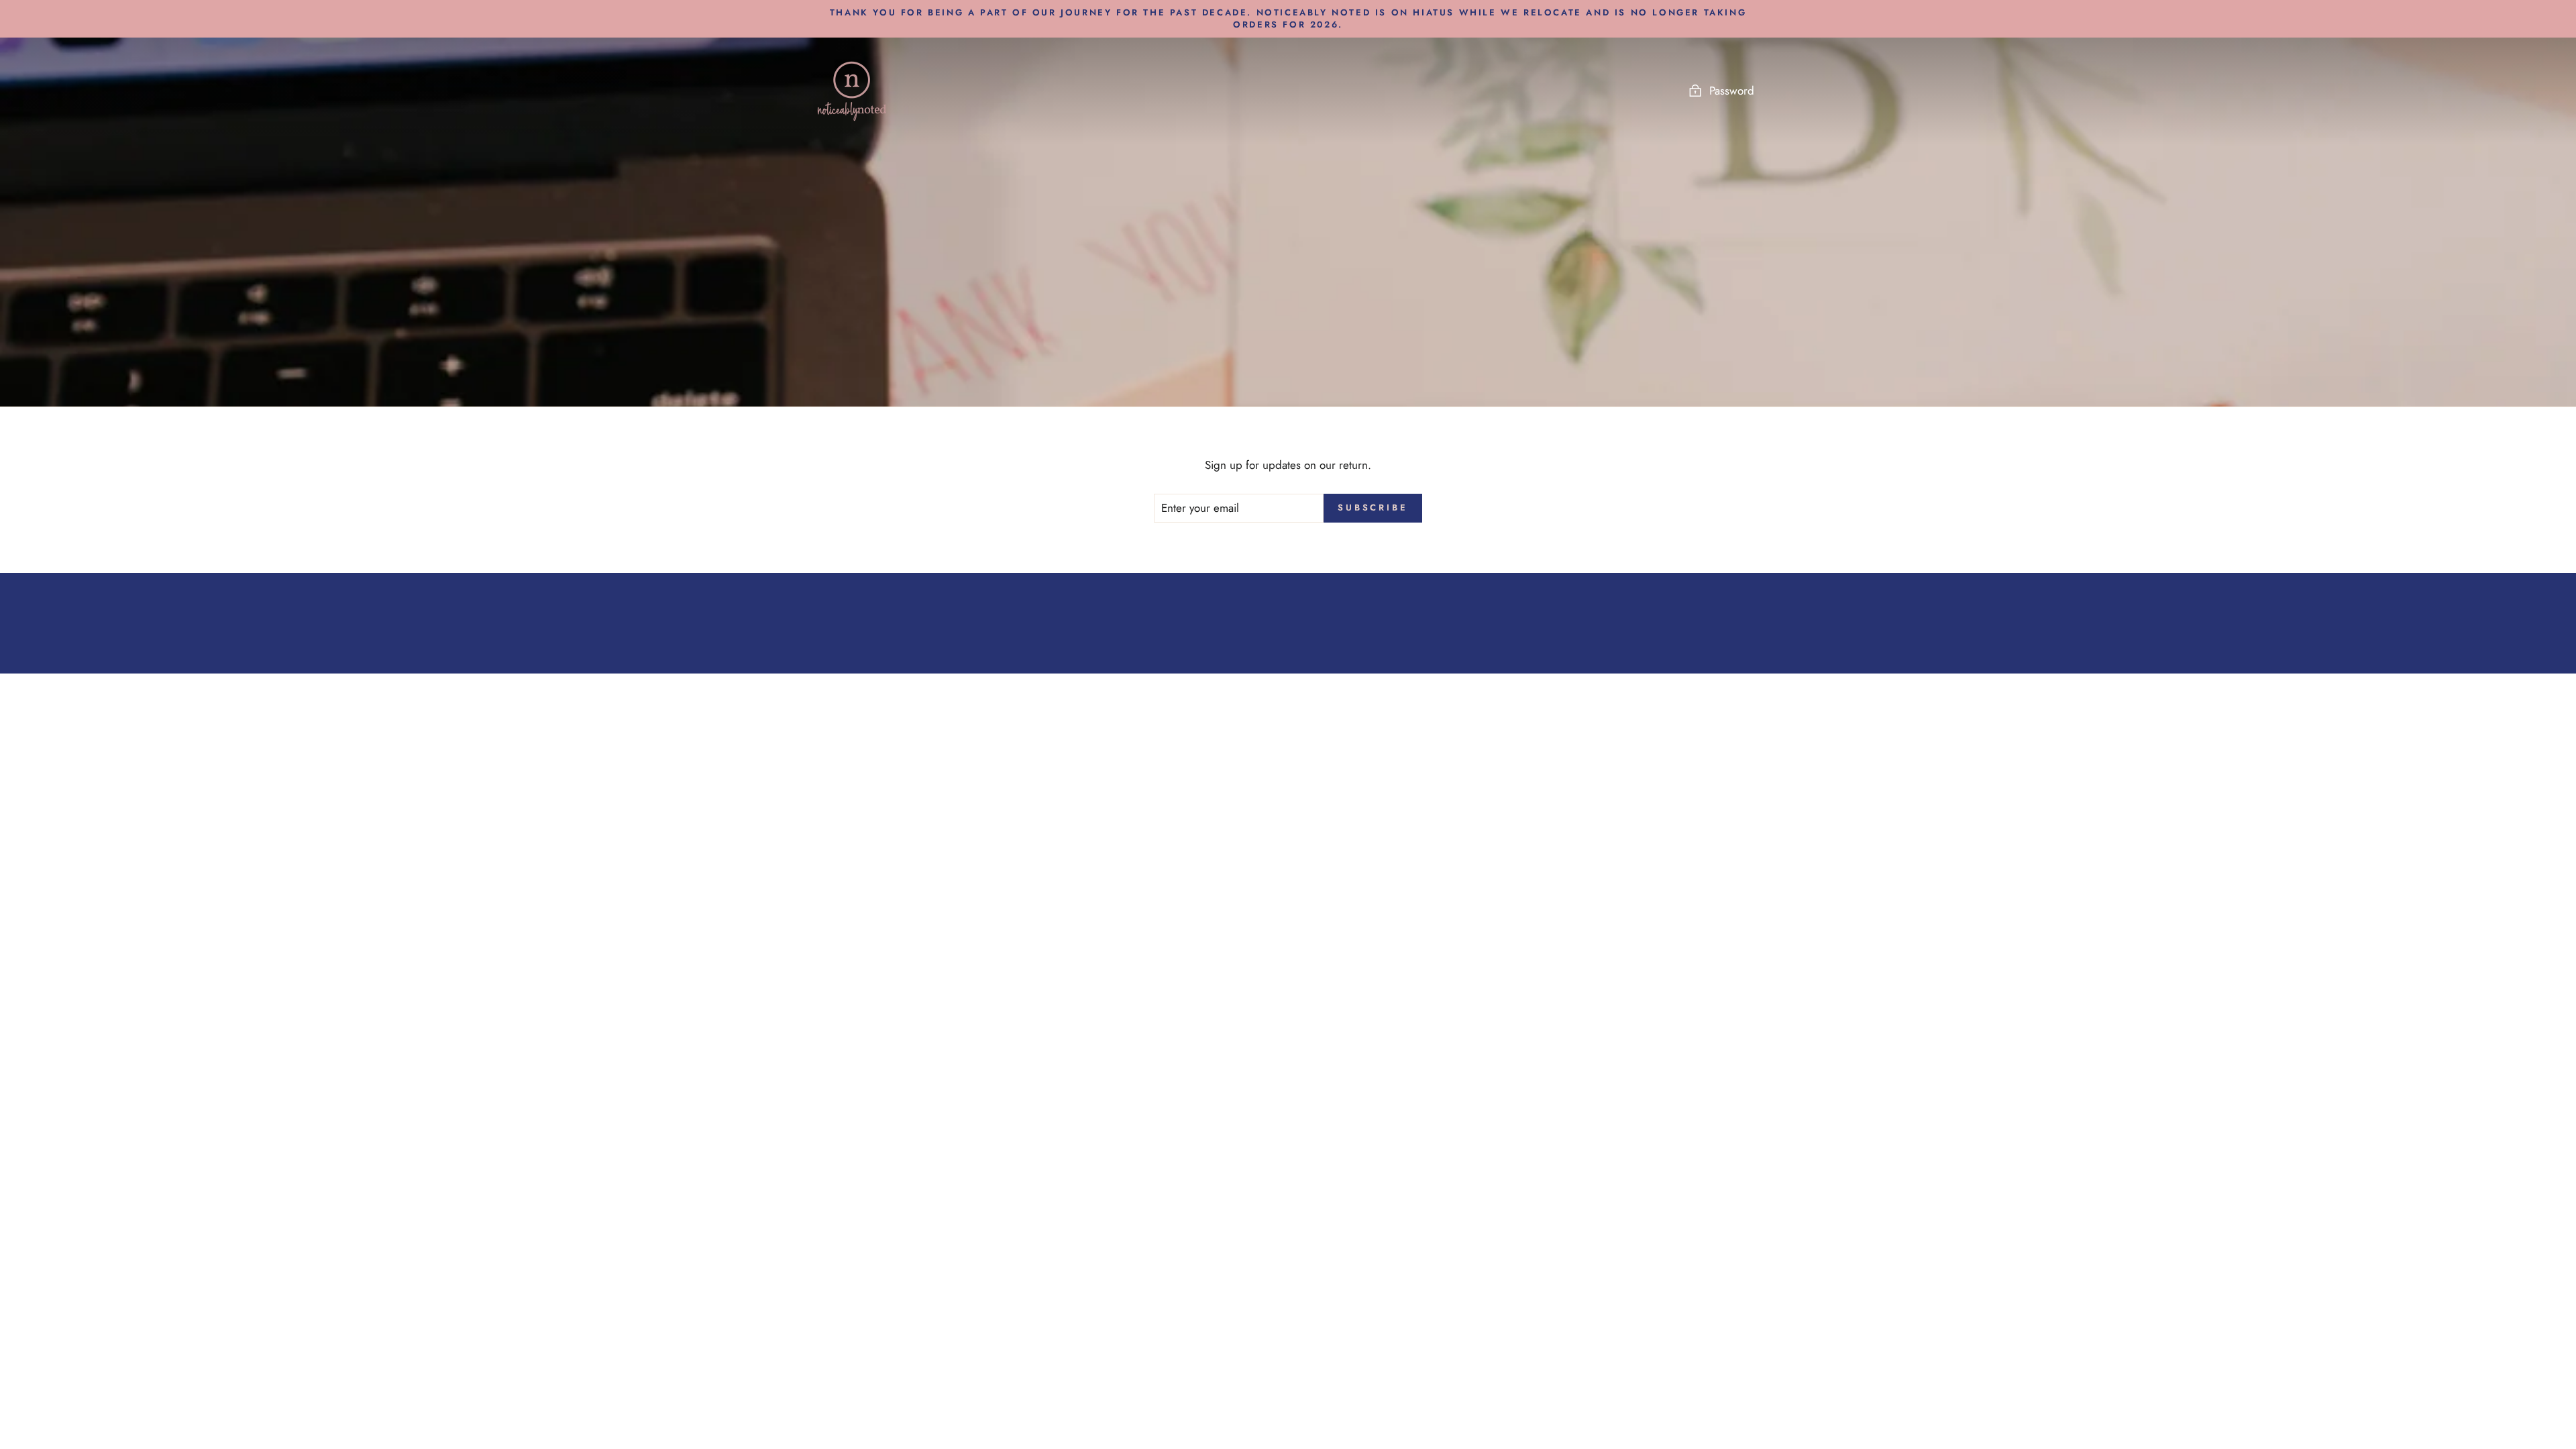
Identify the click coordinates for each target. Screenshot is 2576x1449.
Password (1732, 91)
